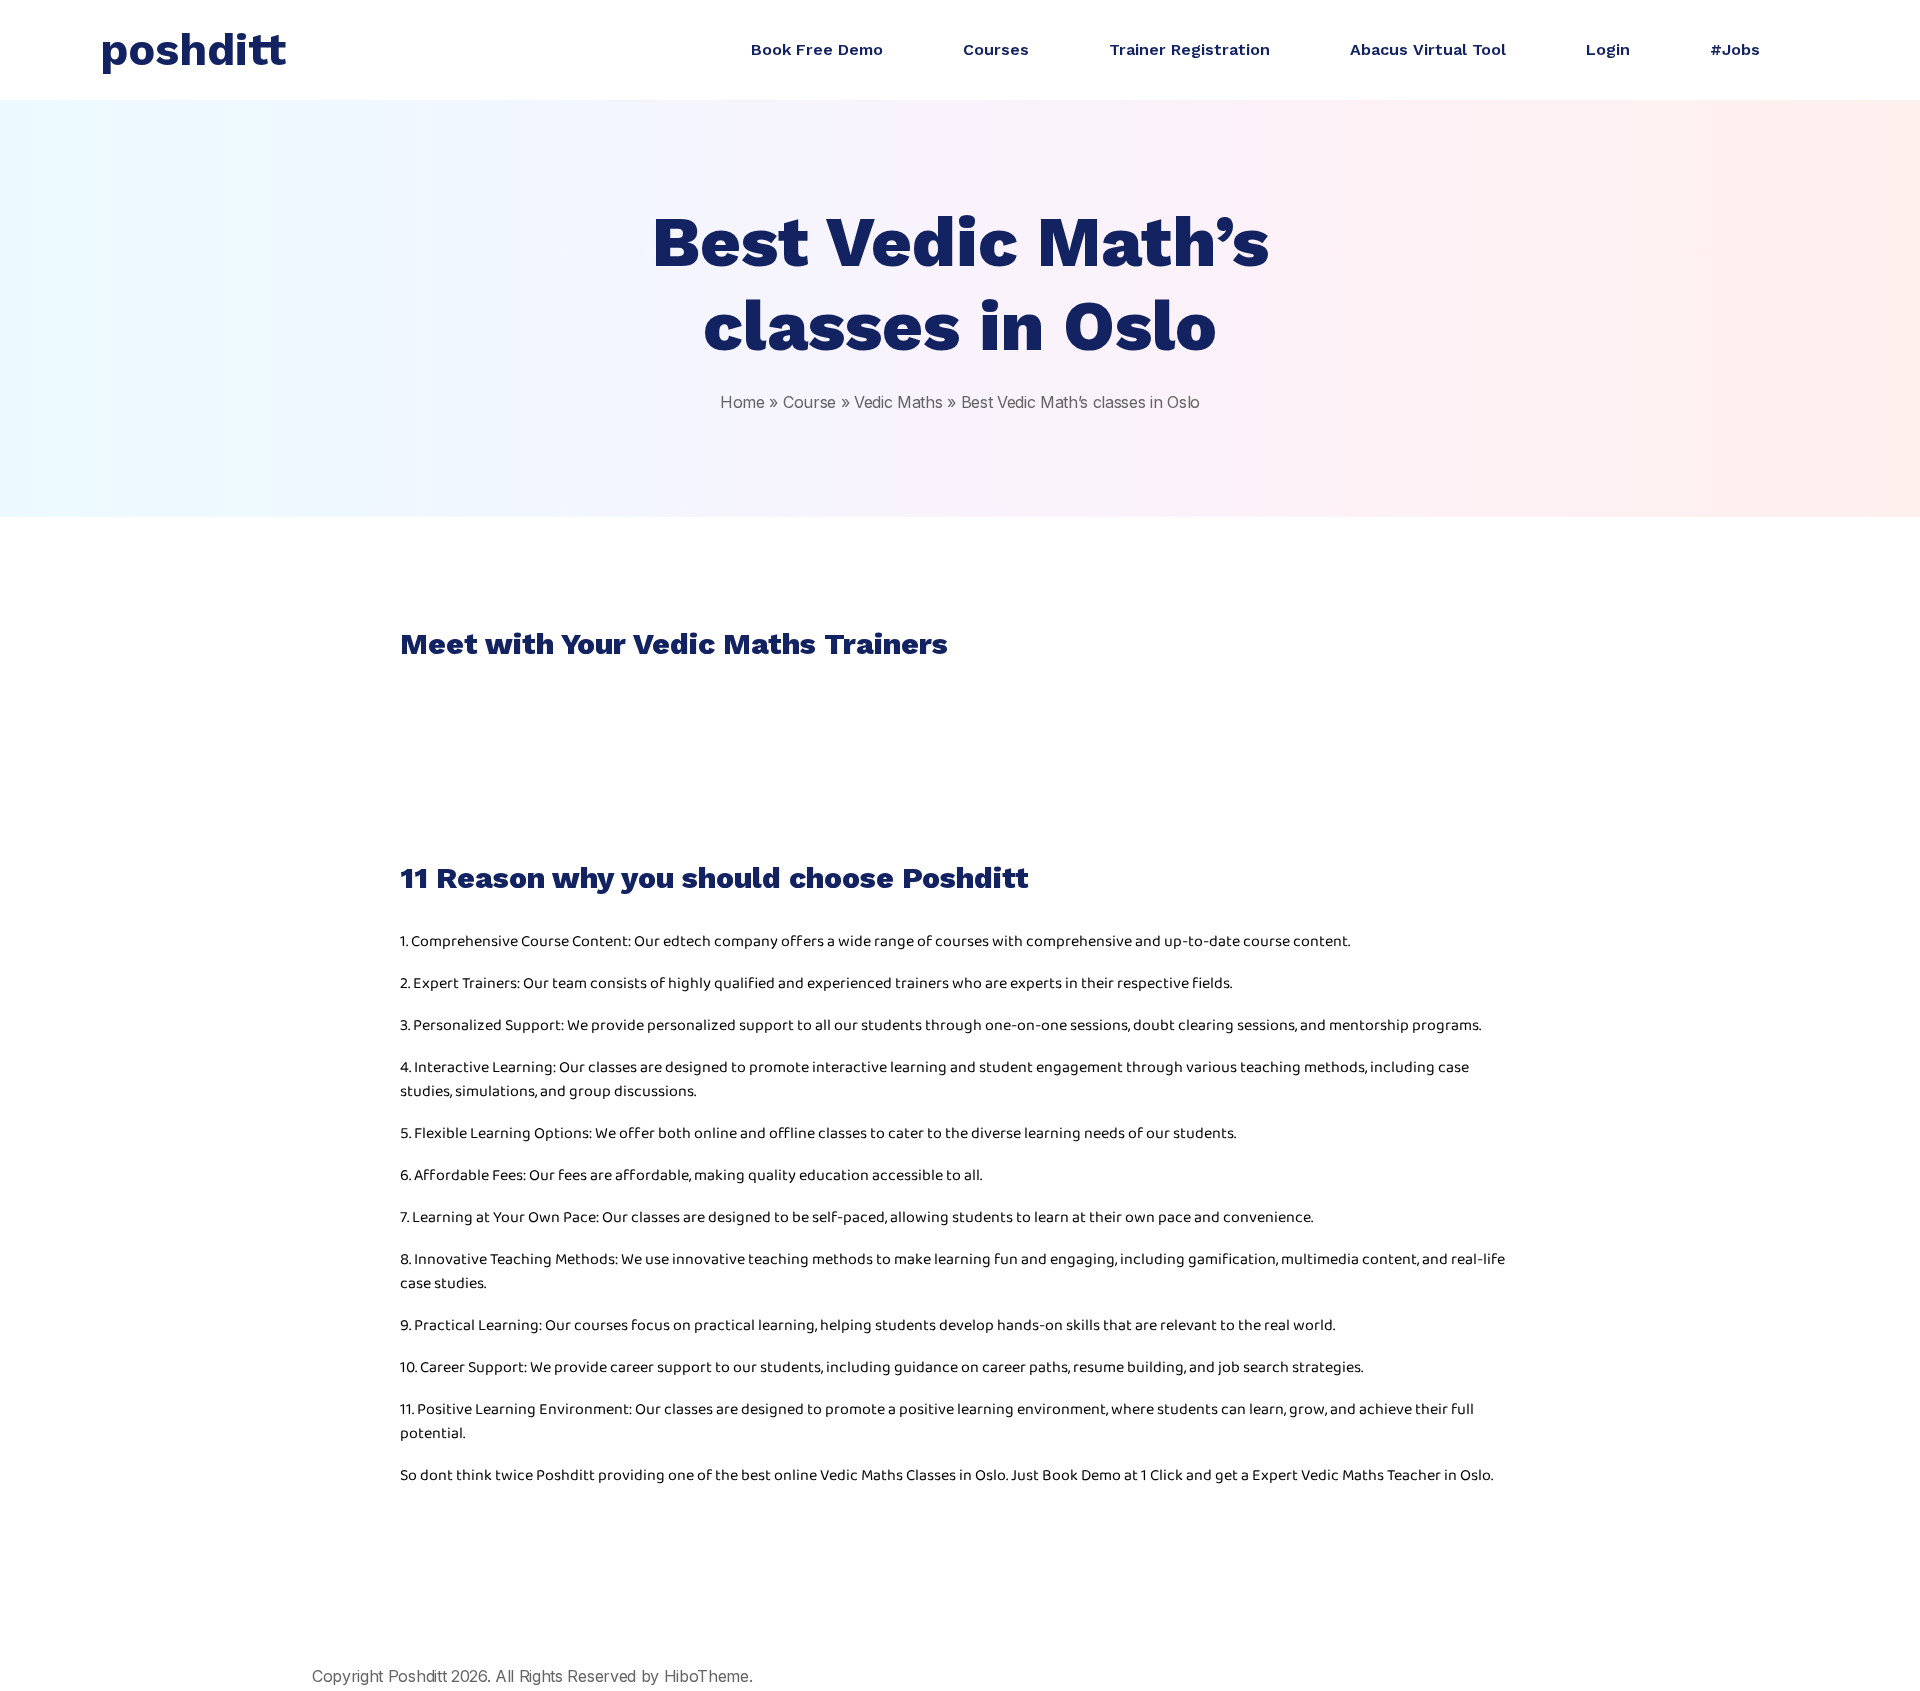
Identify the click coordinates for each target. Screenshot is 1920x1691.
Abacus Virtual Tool (1428, 49)
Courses (996, 49)
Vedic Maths (898, 402)
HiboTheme (706, 1676)
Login (1608, 49)
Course (809, 402)
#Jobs (1735, 49)
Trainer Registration (1189, 49)
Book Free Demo (817, 49)
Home (742, 402)
